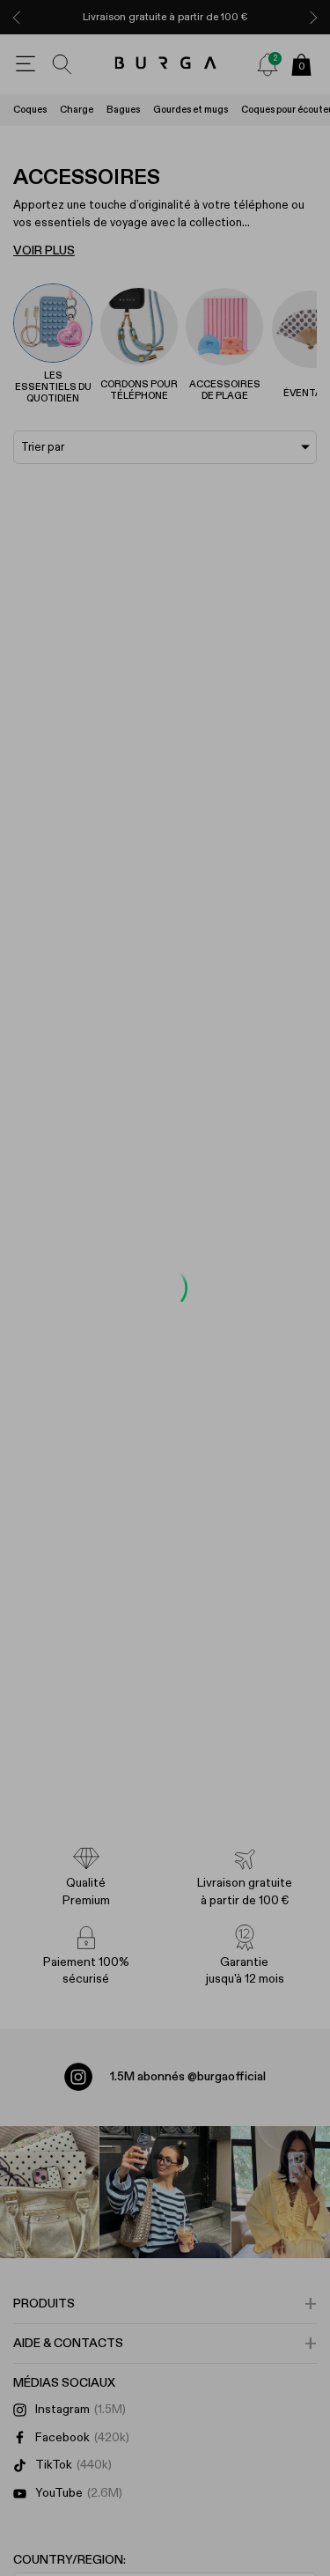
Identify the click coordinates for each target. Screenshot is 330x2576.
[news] (268, 64)
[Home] (165, 64)
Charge (77, 110)
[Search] (62, 64)
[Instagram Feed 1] (165, 2192)
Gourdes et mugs (191, 110)
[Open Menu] (26, 64)
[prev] (17, 17)
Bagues (123, 110)
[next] (313, 17)
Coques (30, 110)
